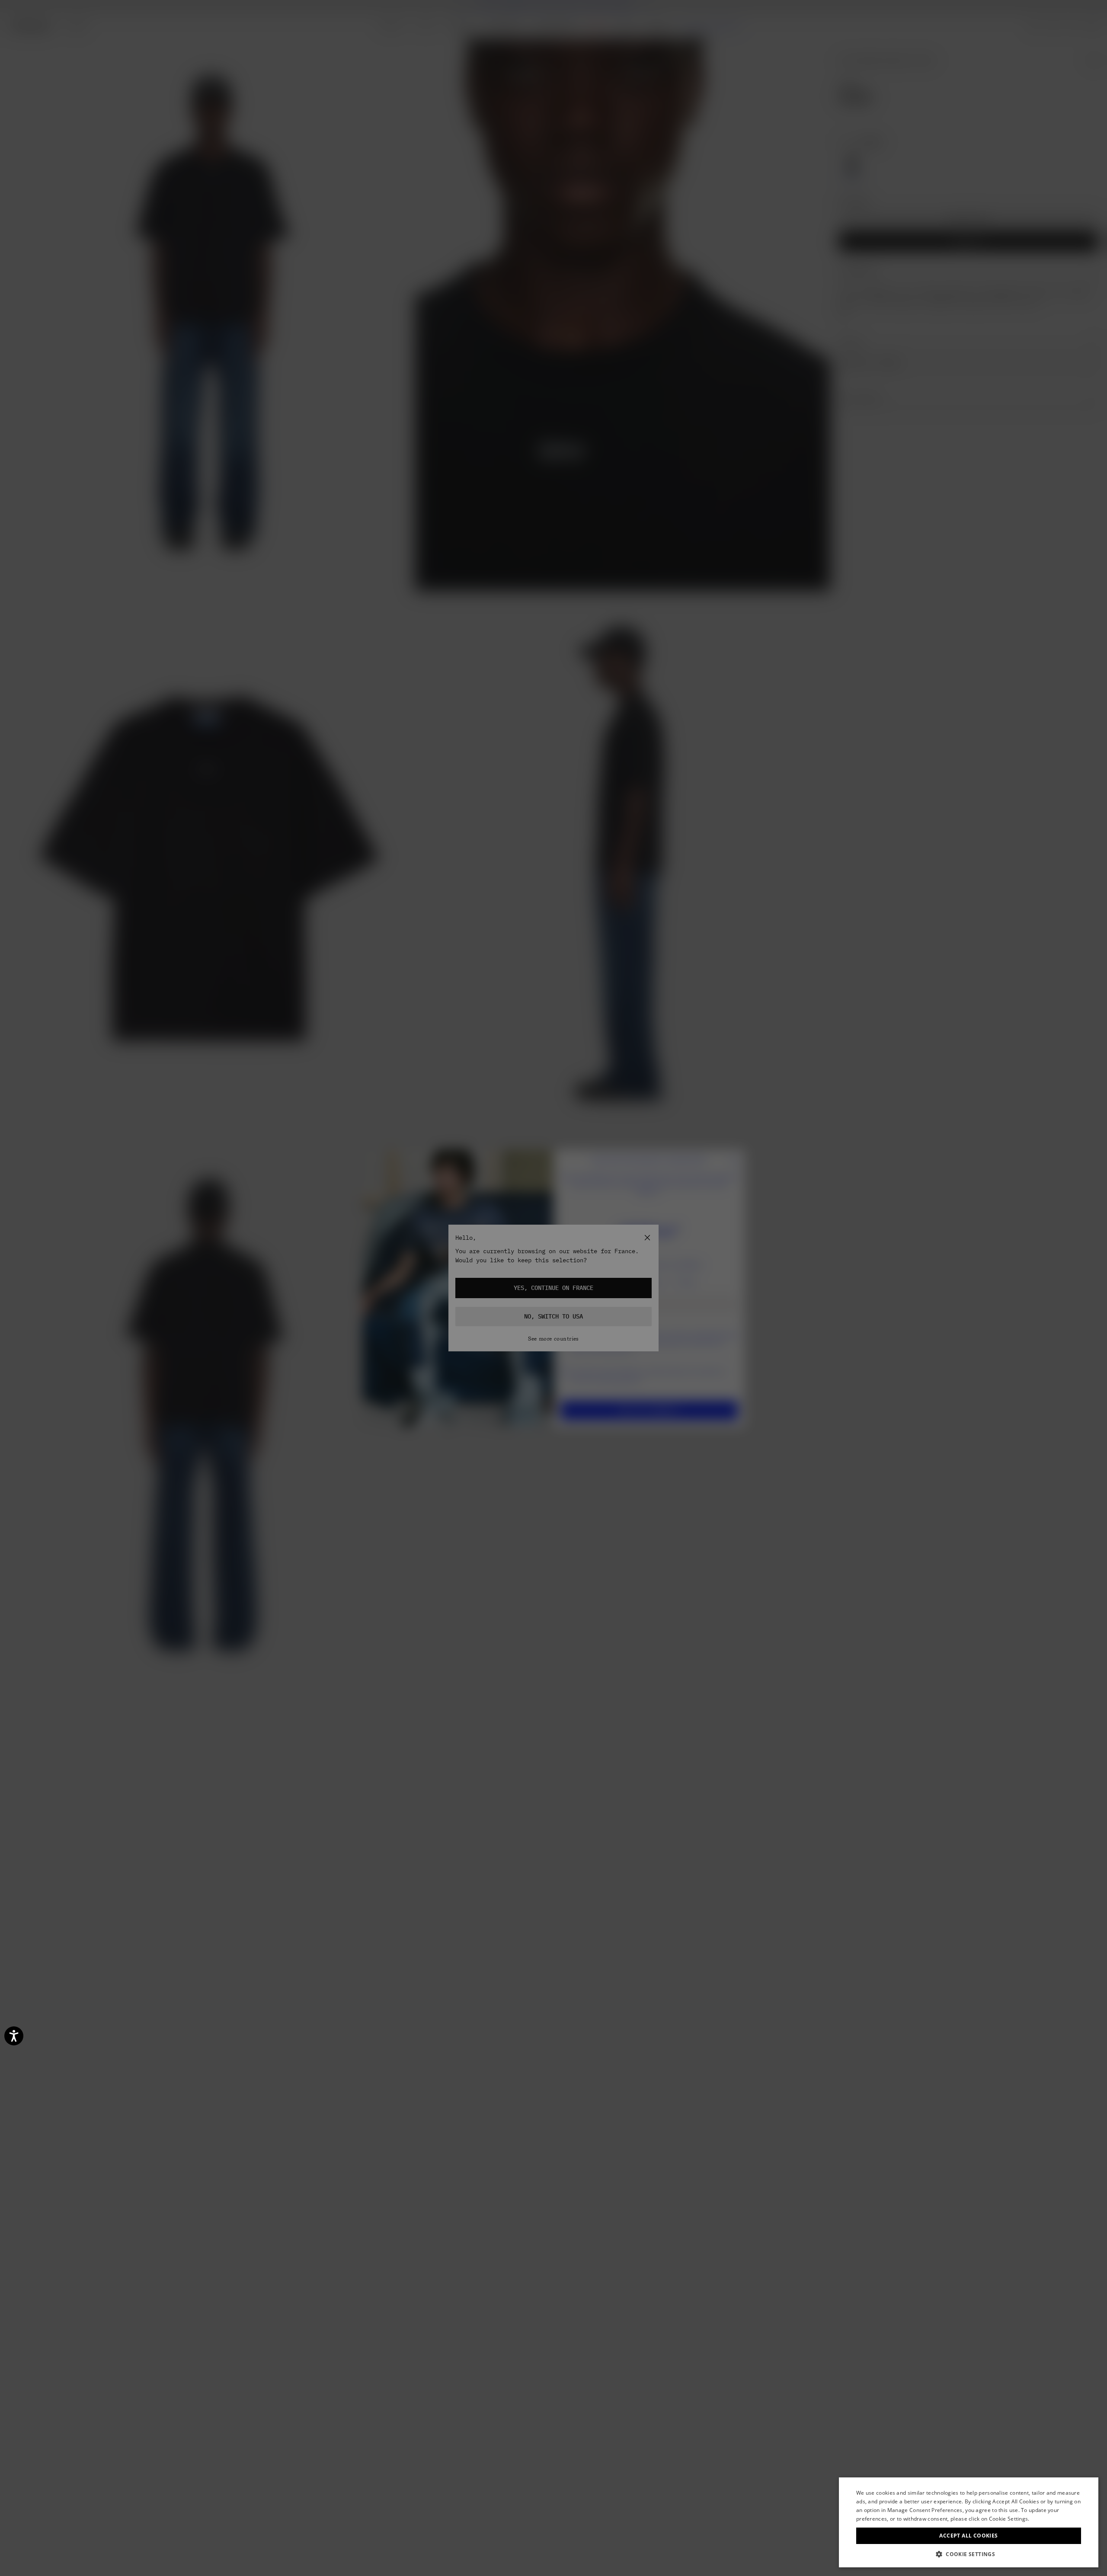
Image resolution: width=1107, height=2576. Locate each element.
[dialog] (969, 2522)
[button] (969, 2554)
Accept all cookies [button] (968, 2536)
